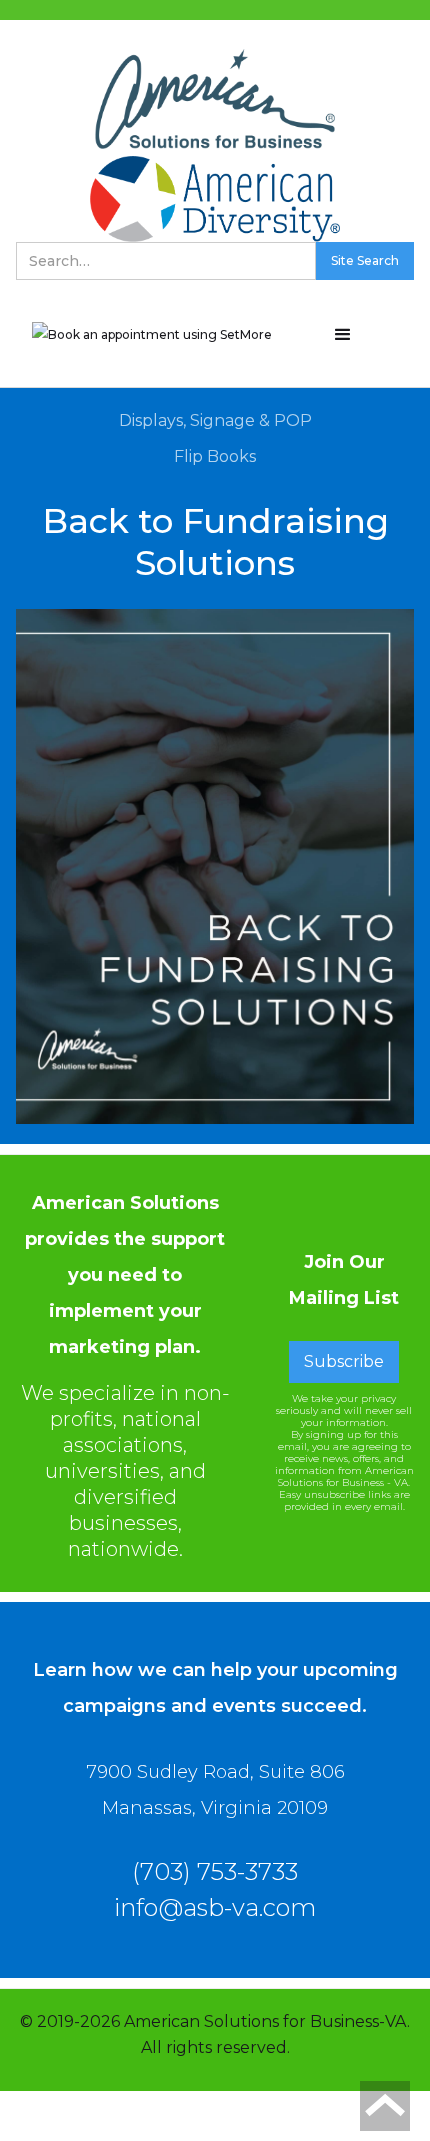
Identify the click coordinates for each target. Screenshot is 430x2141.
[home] (215, 99)
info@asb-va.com (215, 1908)
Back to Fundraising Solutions (215, 542)
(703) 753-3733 (215, 1872)
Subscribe (344, 1361)
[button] (343, 335)
